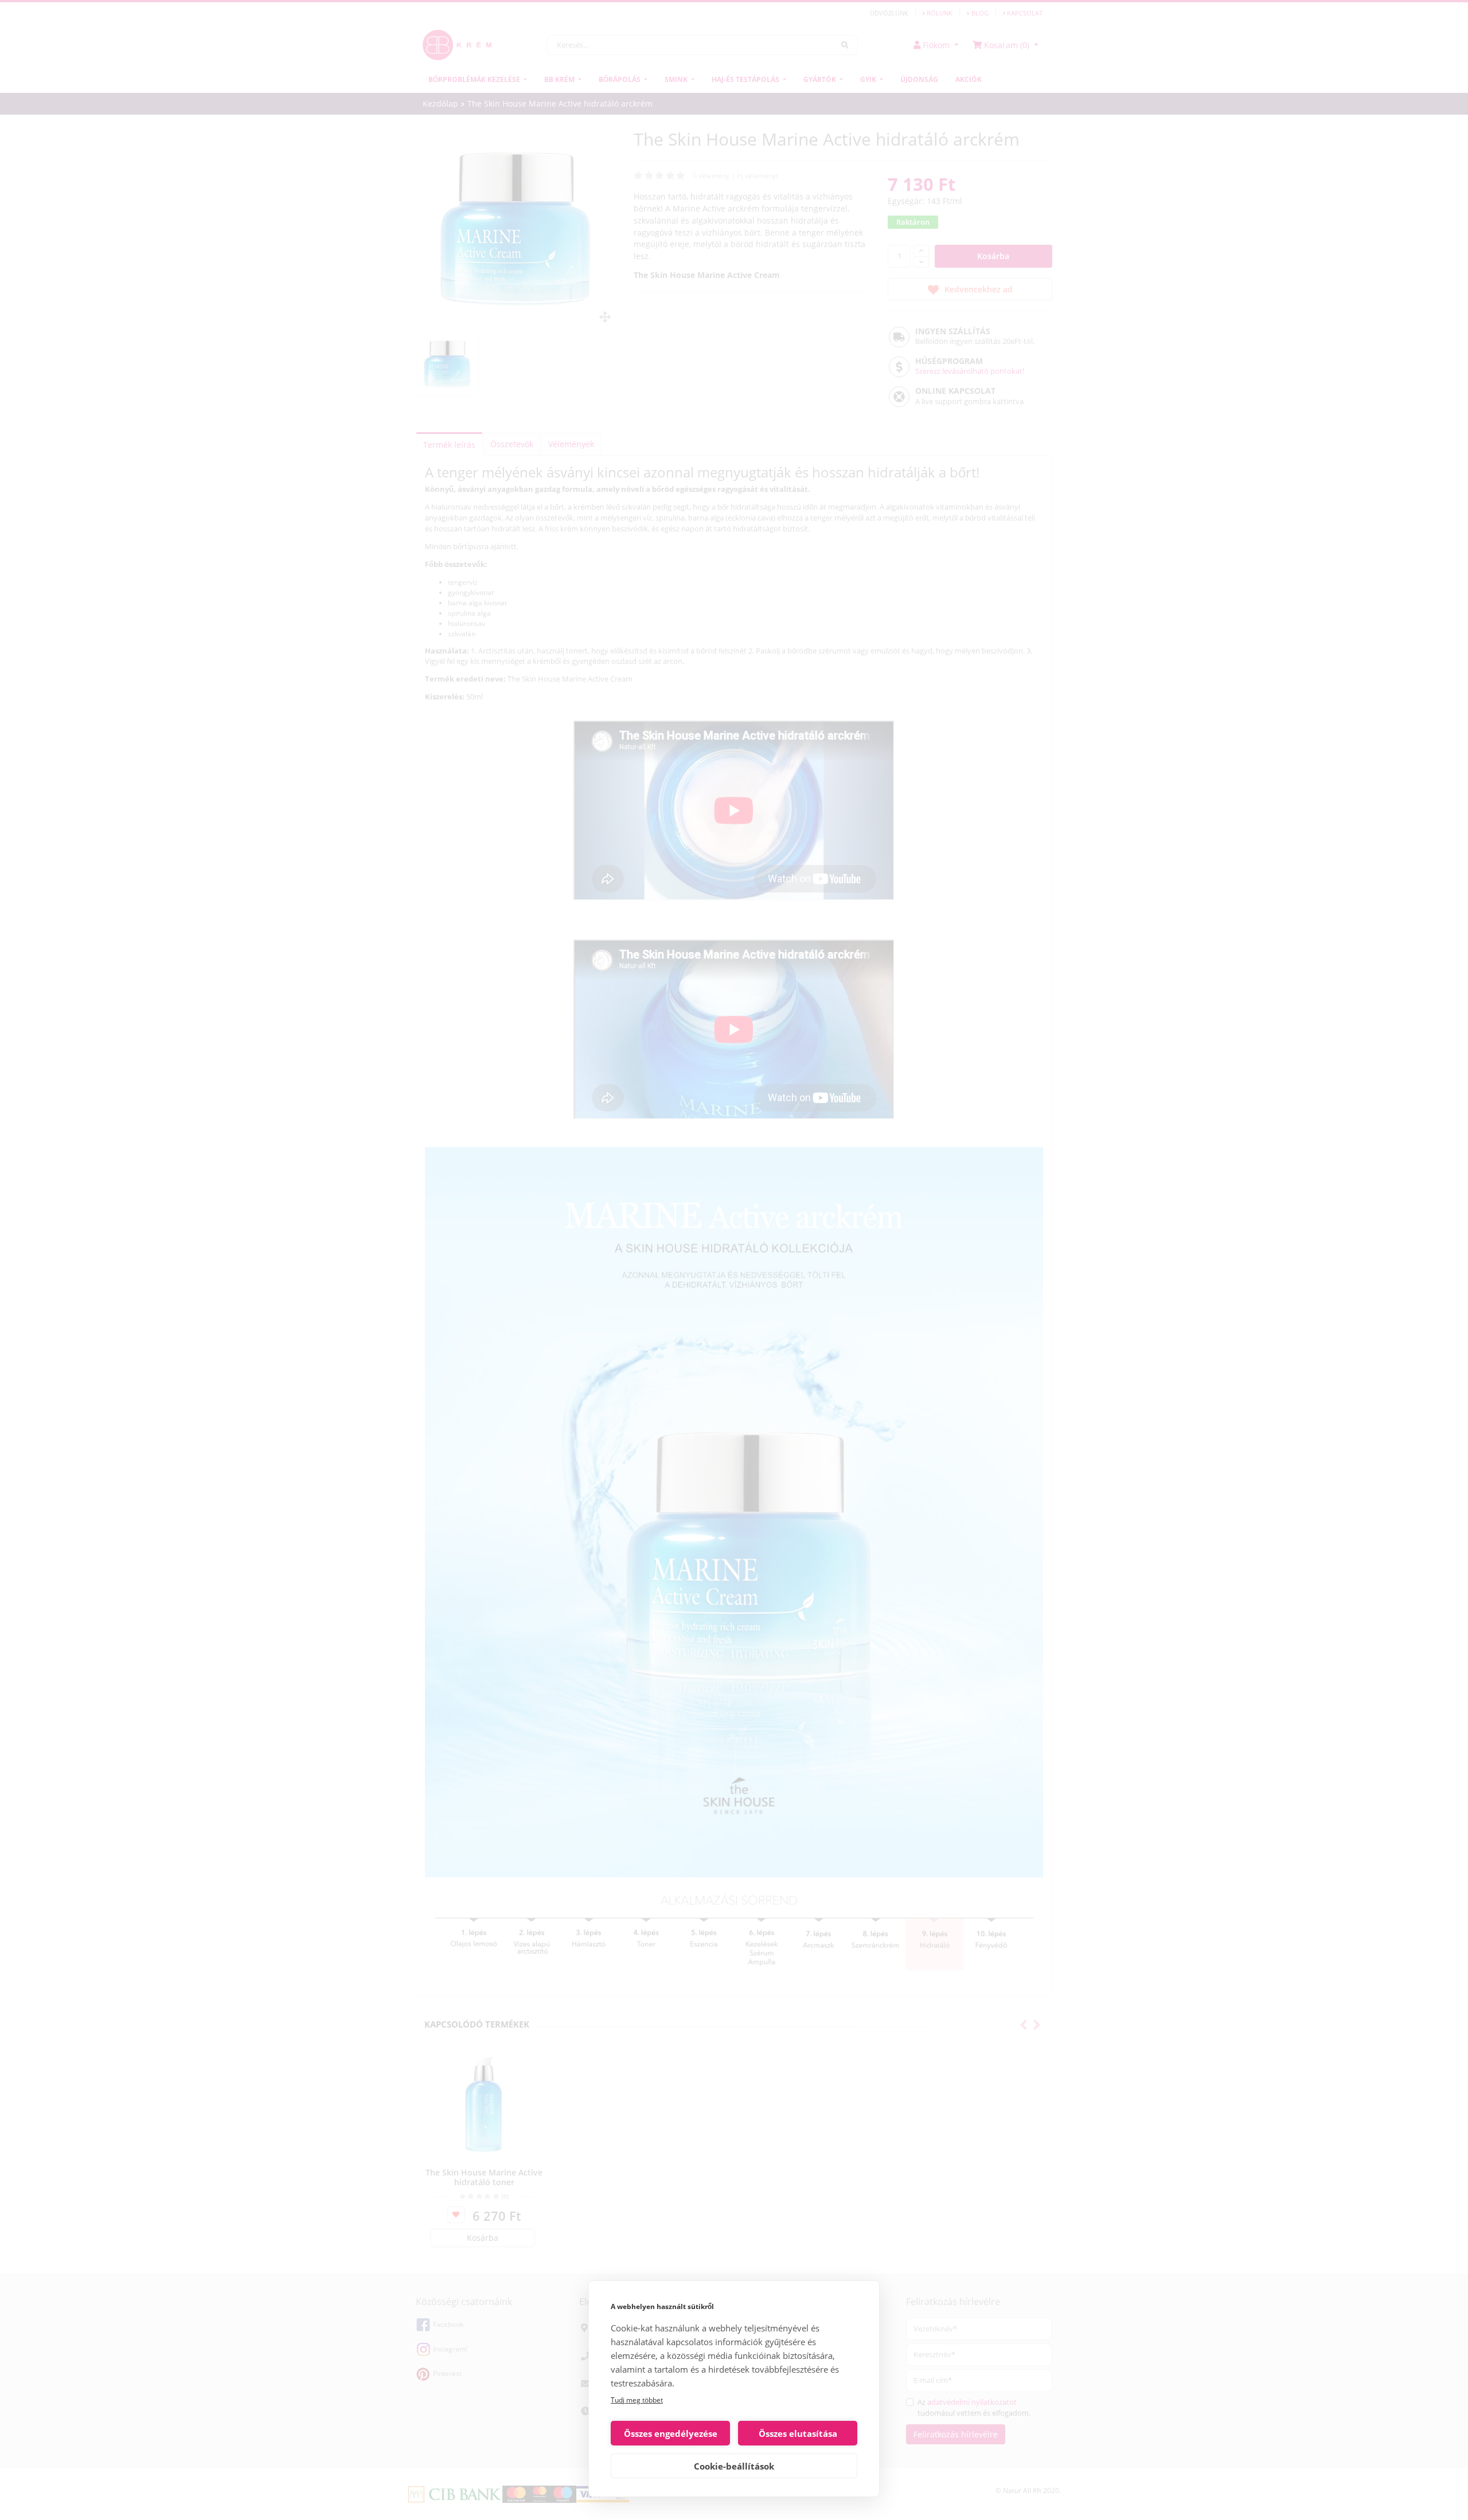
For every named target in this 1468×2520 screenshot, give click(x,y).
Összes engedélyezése (671, 2433)
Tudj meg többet (637, 2400)
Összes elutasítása (798, 2433)
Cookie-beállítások (734, 2466)
